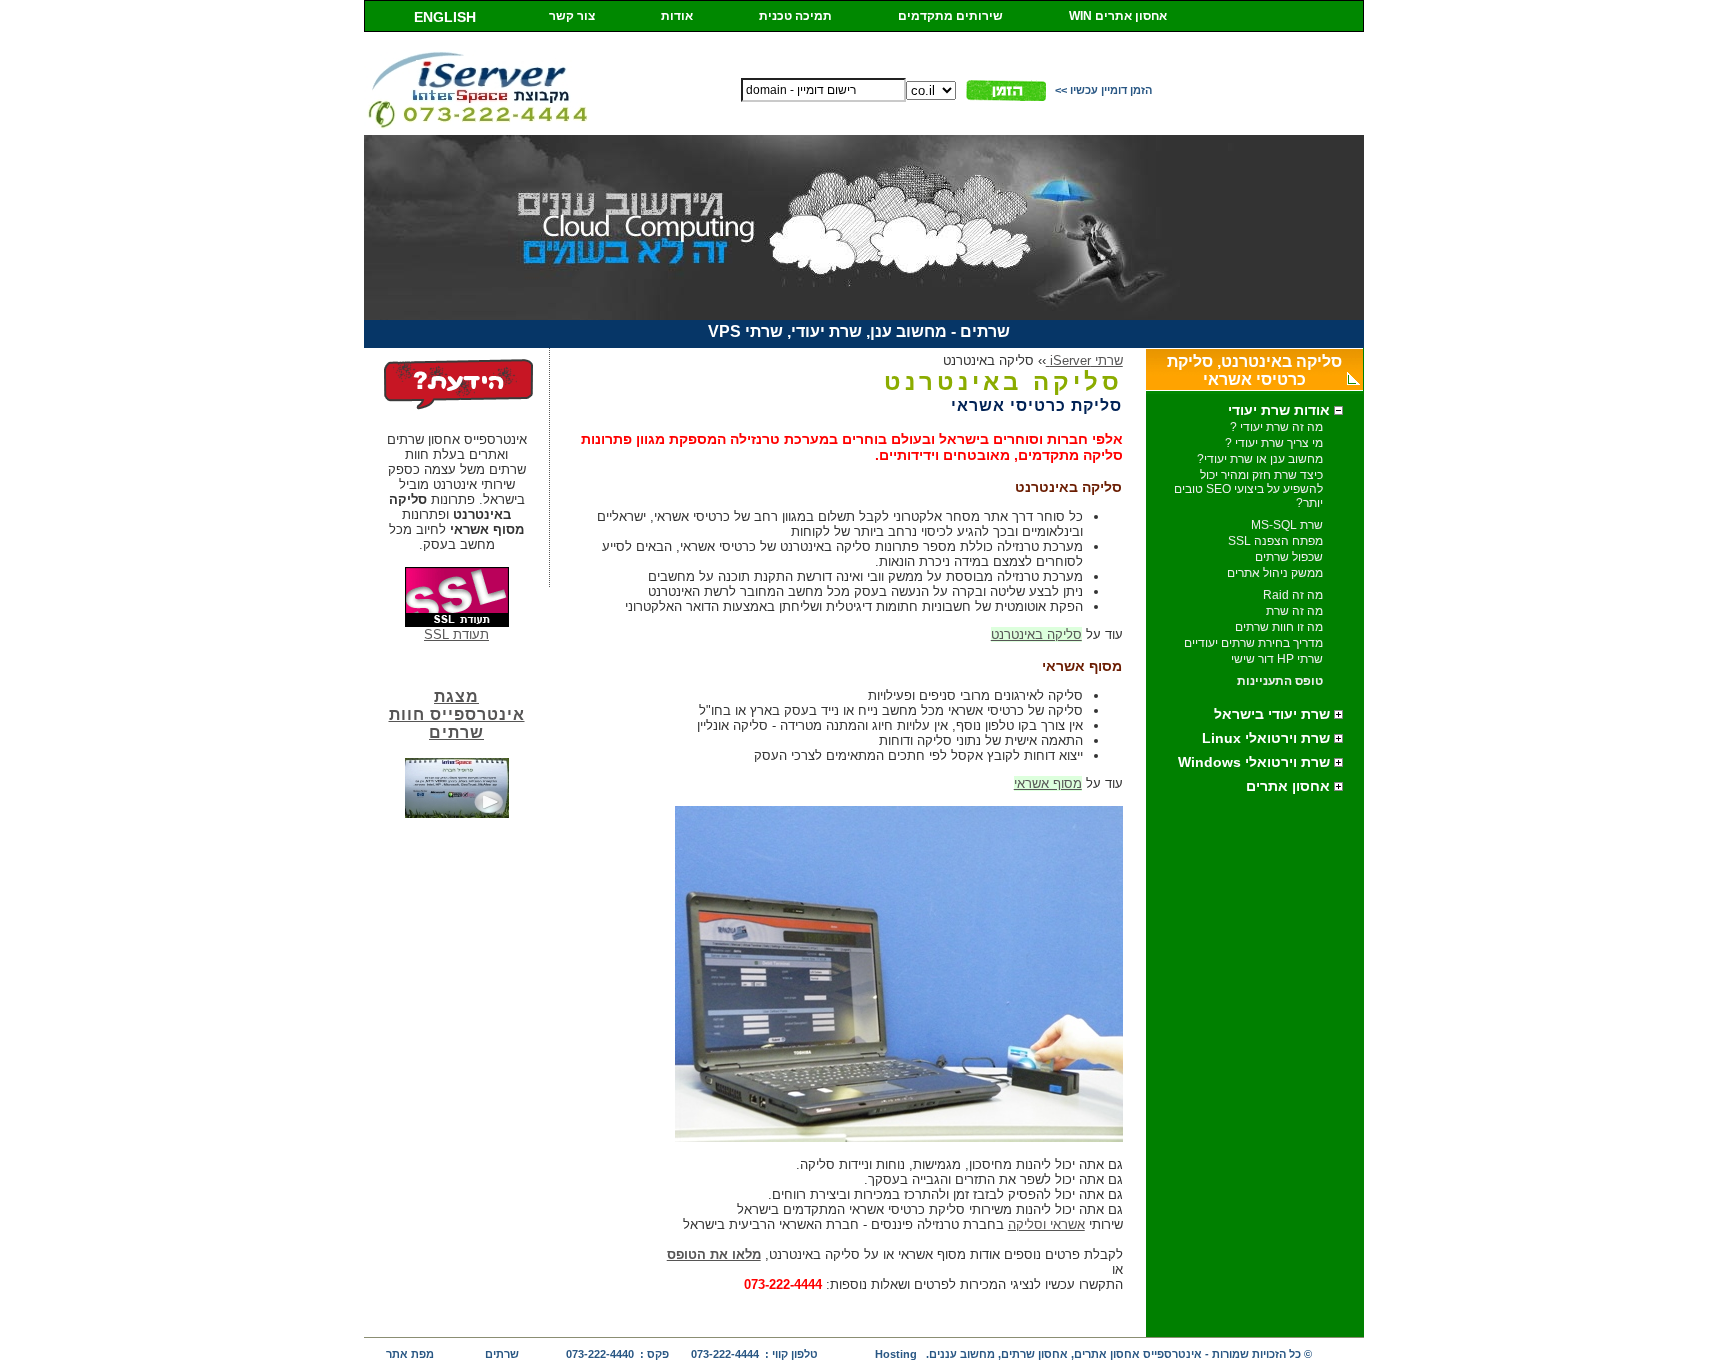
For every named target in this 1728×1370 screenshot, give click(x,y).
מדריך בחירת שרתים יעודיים (1253, 643)
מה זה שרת (1294, 611)
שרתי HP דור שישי (1277, 659)
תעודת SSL (456, 634)
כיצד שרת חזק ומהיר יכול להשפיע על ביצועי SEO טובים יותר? (1248, 489)
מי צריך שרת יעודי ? (1274, 443)
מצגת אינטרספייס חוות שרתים (457, 714)
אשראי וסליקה (1046, 1224)
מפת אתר (410, 1354)
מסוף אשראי (1048, 783)
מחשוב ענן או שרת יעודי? (1260, 459)
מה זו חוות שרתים (1279, 627)
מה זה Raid (1293, 595)
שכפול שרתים (1289, 557)
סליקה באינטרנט (1036, 634)
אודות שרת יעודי (1281, 410)
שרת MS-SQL (1287, 525)
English (445, 17)
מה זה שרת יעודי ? (1276, 427)
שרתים (502, 1354)
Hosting (896, 1354)
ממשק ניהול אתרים (1275, 573)
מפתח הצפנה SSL (1275, 541)
